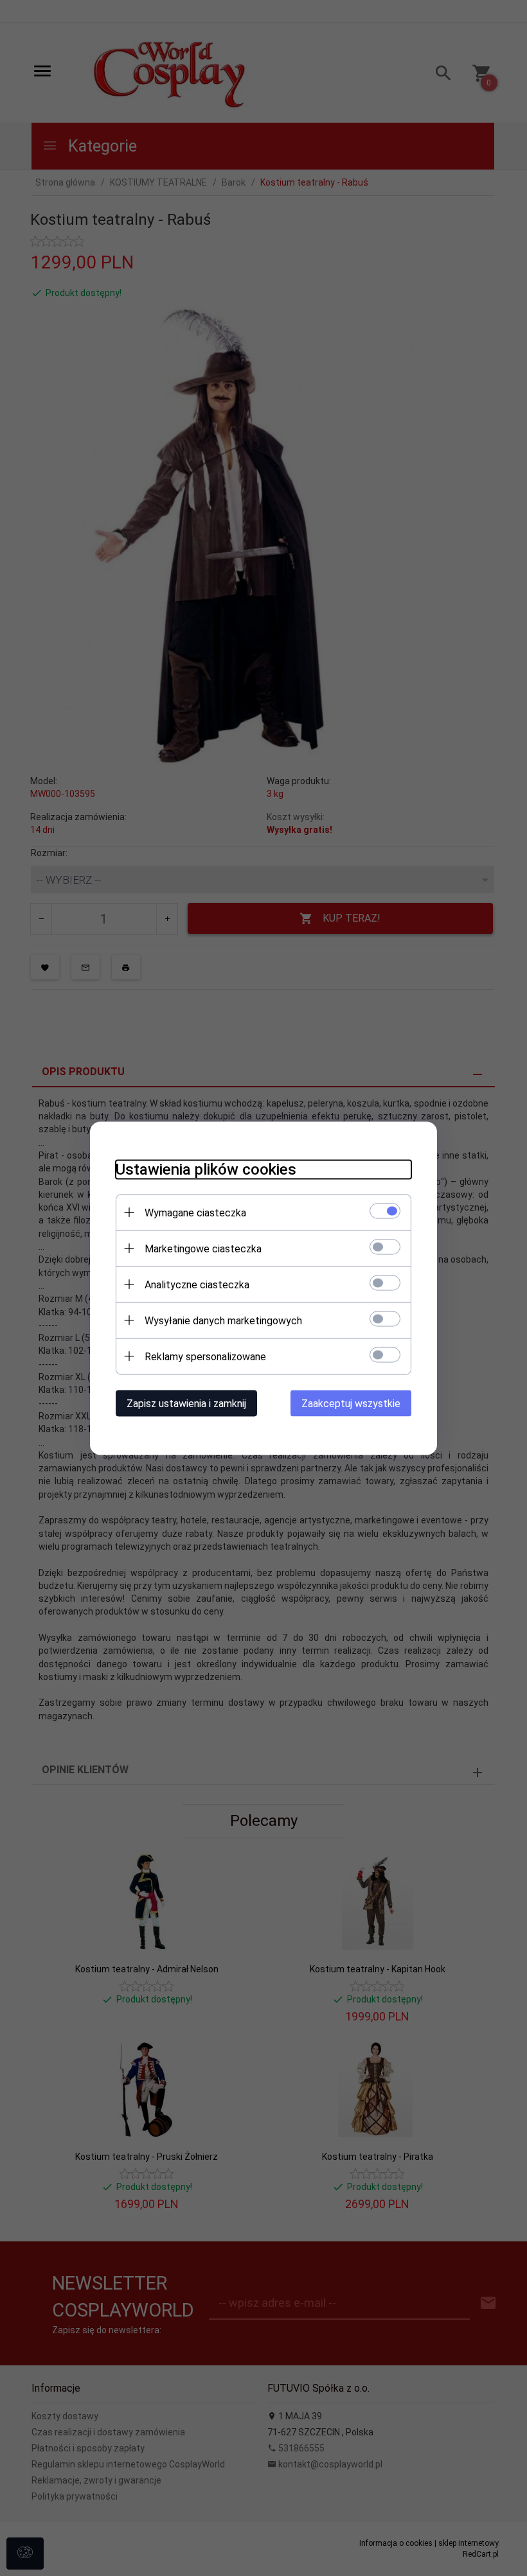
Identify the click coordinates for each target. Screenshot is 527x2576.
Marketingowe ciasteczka (203, 1248)
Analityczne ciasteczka (197, 1284)
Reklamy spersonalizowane (205, 1356)
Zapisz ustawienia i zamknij (186, 1403)
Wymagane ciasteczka (195, 1212)
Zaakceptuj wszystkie (351, 1403)
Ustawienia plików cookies (206, 1169)
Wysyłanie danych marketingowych (223, 1320)
